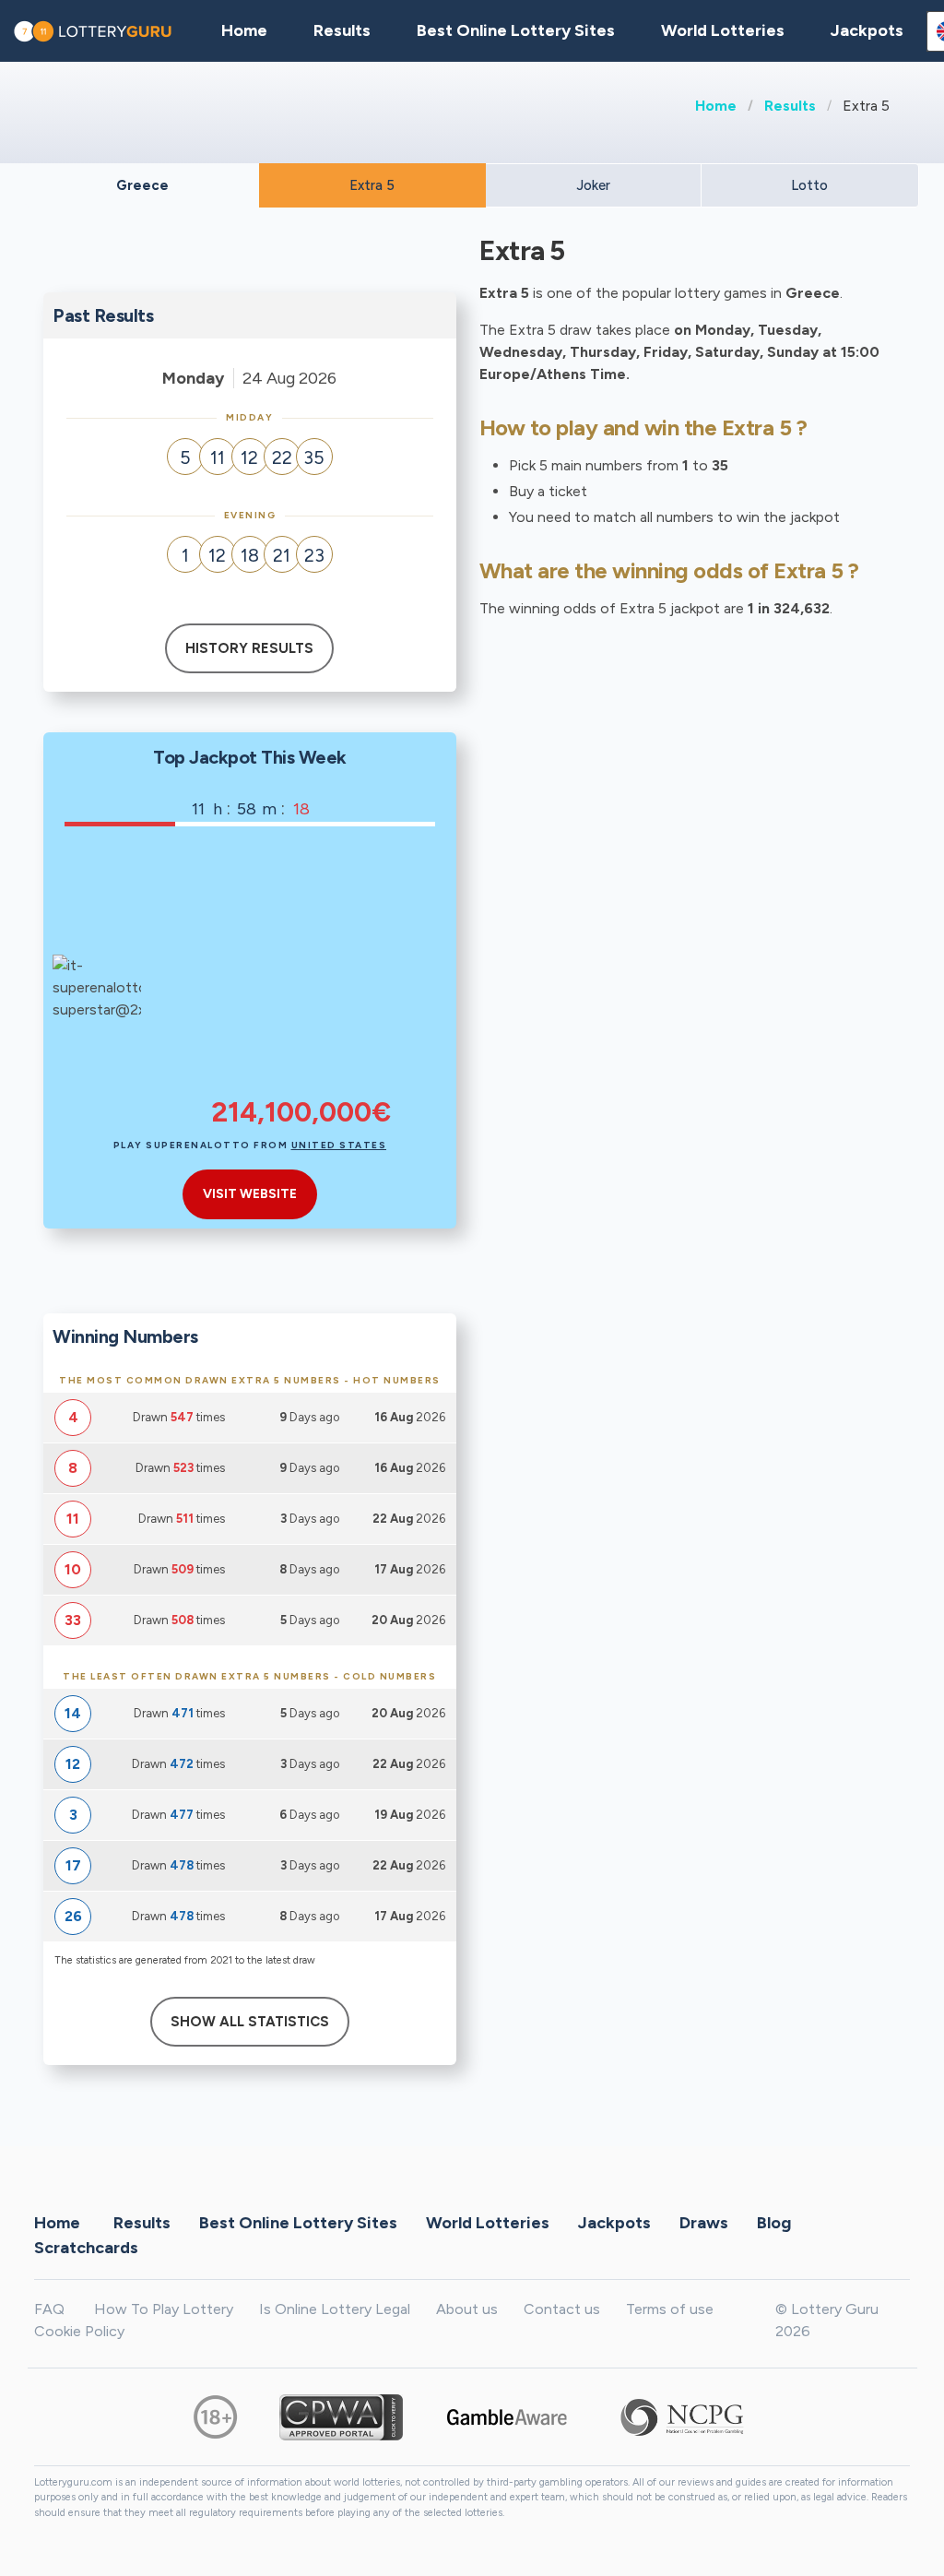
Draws (704, 2223)
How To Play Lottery (164, 2309)
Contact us (562, 2309)
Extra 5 (372, 185)
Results (790, 106)
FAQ (49, 2309)
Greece (142, 185)
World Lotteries (723, 30)
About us (467, 2309)
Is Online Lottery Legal (335, 2309)
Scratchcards (86, 2248)
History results (249, 648)
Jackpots (867, 30)
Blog (774, 2223)
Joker (593, 185)
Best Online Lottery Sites (516, 30)
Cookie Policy (79, 2331)
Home (716, 106)
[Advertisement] (301, 974)
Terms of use (670, 2309)
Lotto (809, 185)
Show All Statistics (250, 2022)
